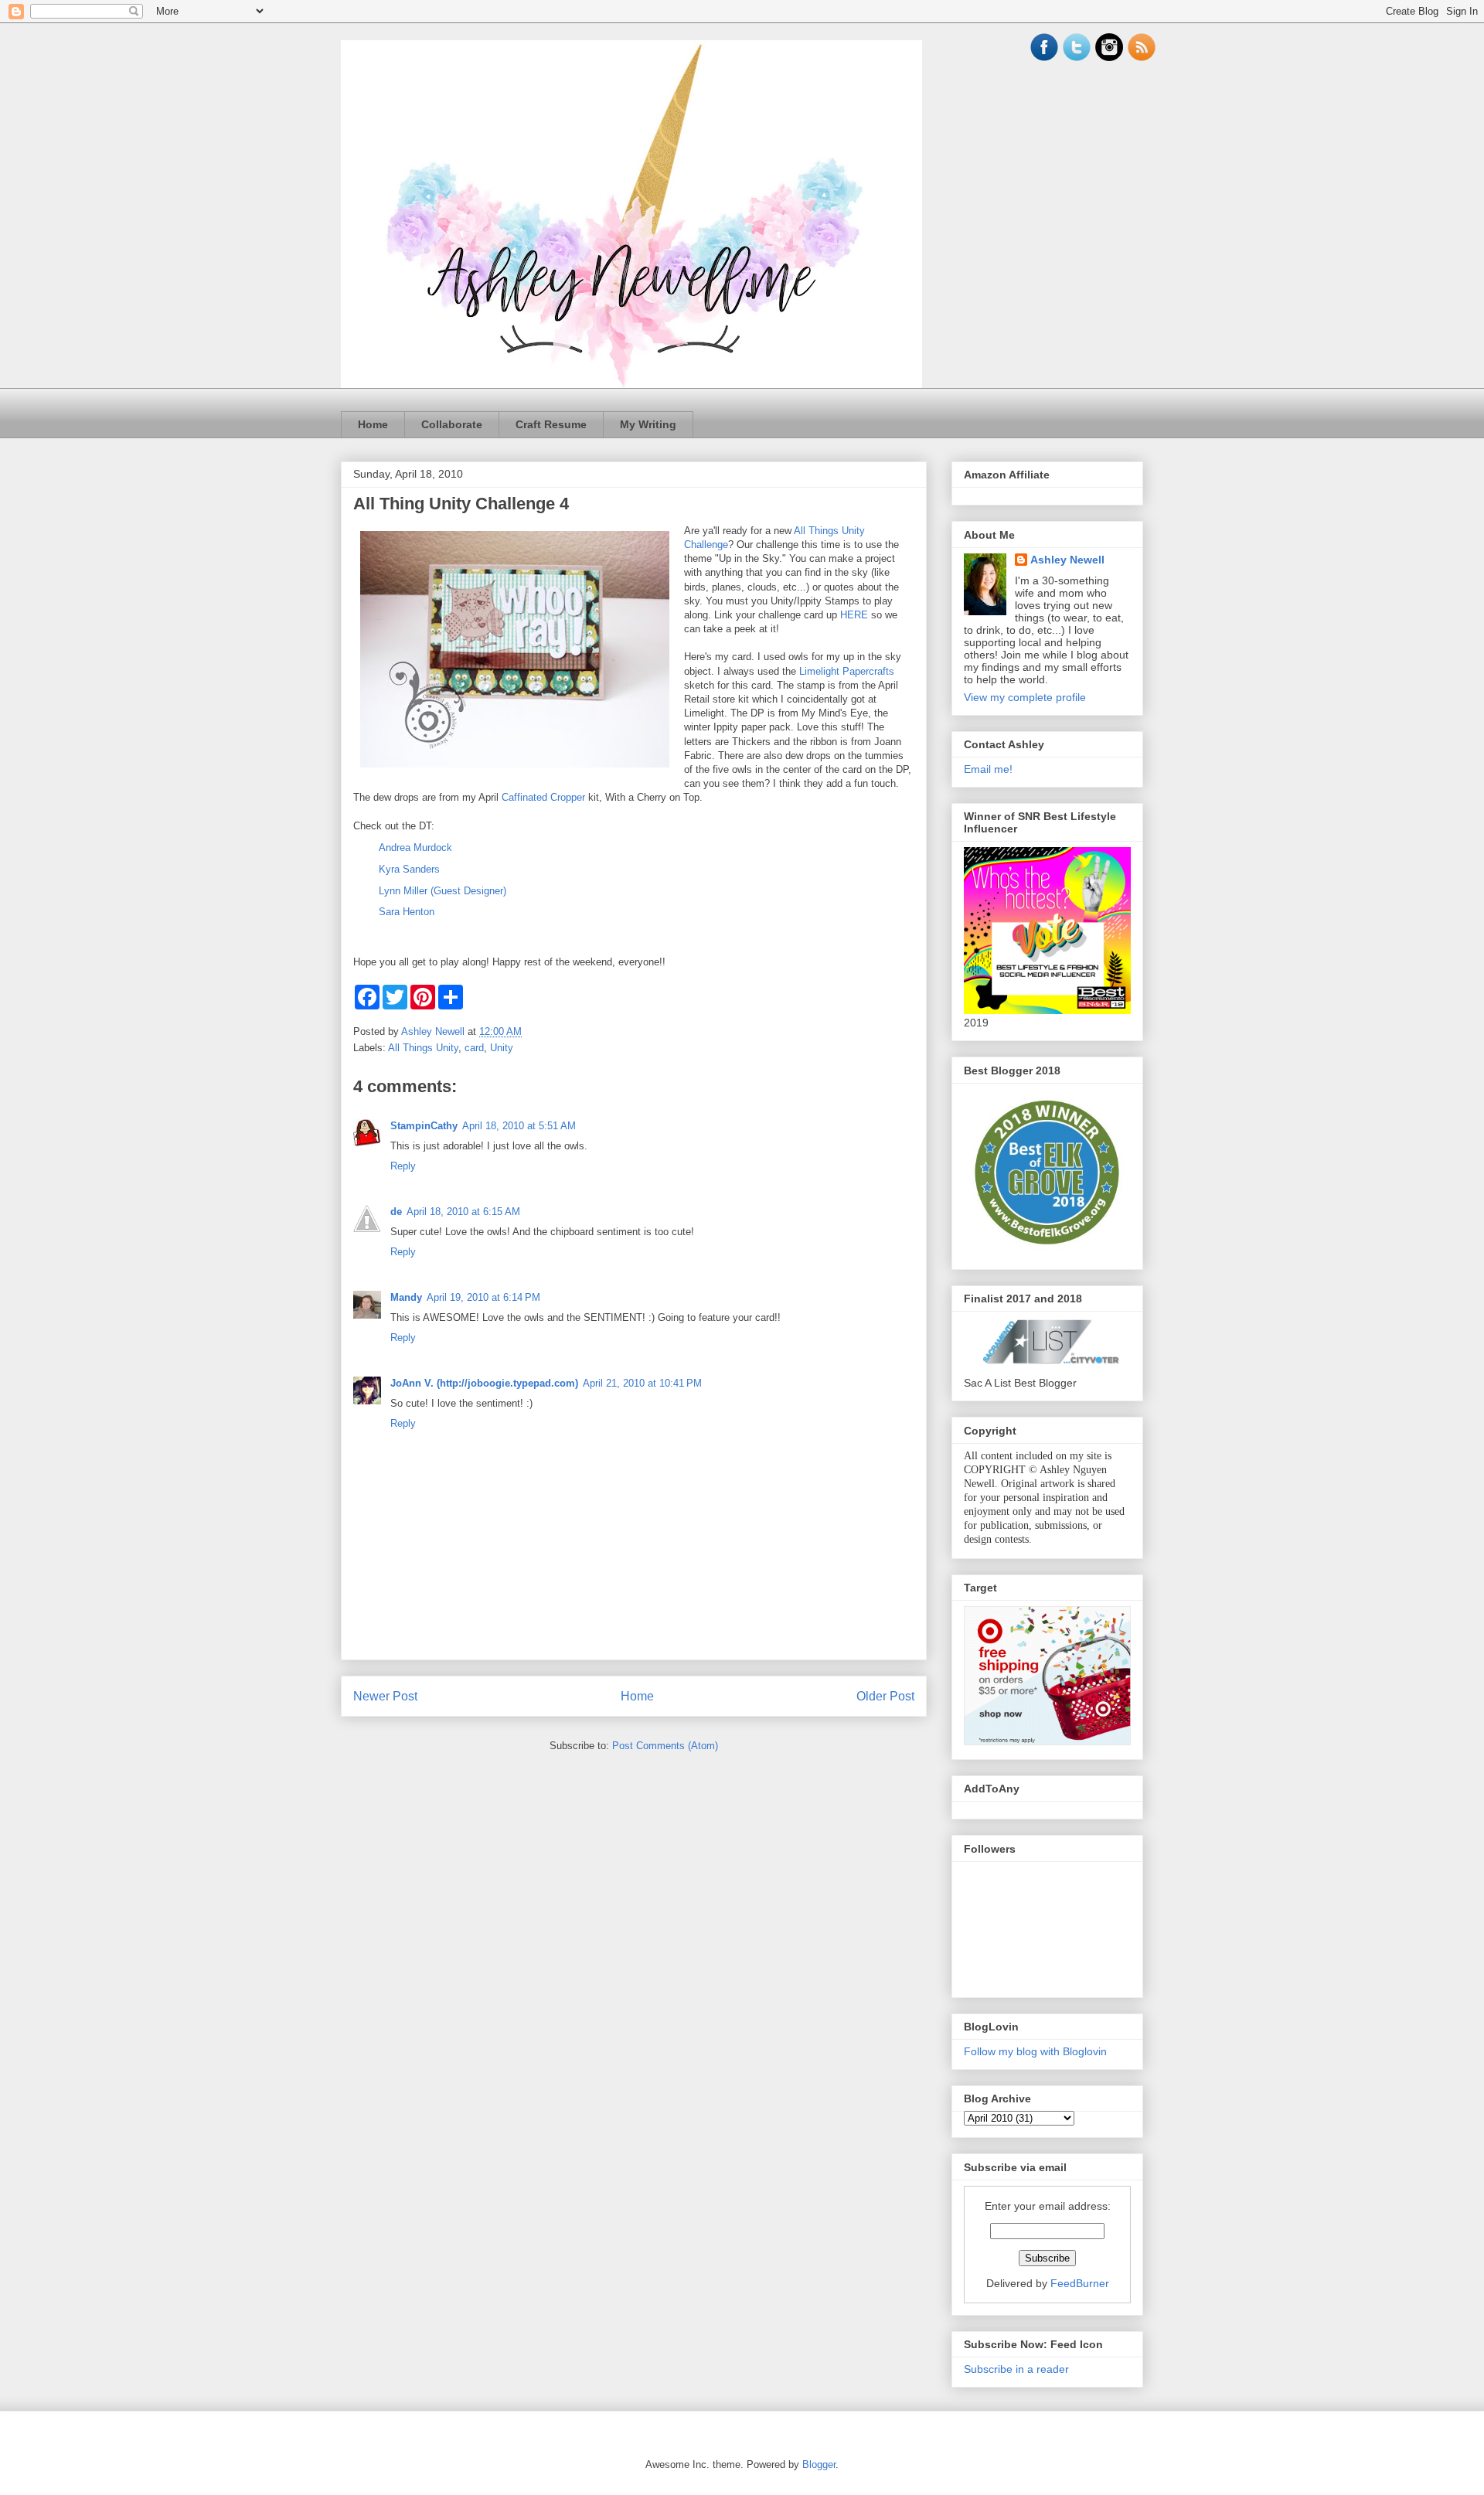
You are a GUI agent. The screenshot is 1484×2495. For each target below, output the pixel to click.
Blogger (819, 2464)
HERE (854, 615)
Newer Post (385, 1696)
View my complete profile (1025, 697)
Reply (403, 1166)
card (474, 1048)
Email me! (988, 769)
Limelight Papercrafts (847, 671)
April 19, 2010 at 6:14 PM (483, 1297)
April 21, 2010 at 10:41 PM (642, 1383)
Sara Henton (407, 912)
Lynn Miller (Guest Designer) (442, 891)
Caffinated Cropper (543, 797)
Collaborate (452, 424)
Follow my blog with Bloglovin (1035, 2051)
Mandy (406, 1297)
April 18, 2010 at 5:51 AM (519, 1126)
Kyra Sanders (409, 869)
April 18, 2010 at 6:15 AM (463, 1212)
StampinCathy (424, 1126)
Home (373, 424)
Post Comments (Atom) (665, 1746)
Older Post (885, 1696)
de (396, 1212)
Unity (502, 1048)
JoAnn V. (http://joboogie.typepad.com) (484, 1383)
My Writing (648, 424)
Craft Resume (551, 424)
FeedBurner (1080, 2283)
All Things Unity (423, 1048)
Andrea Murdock (415, 848)
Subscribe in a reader (1016, 2369)
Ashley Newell (1067, 560)
